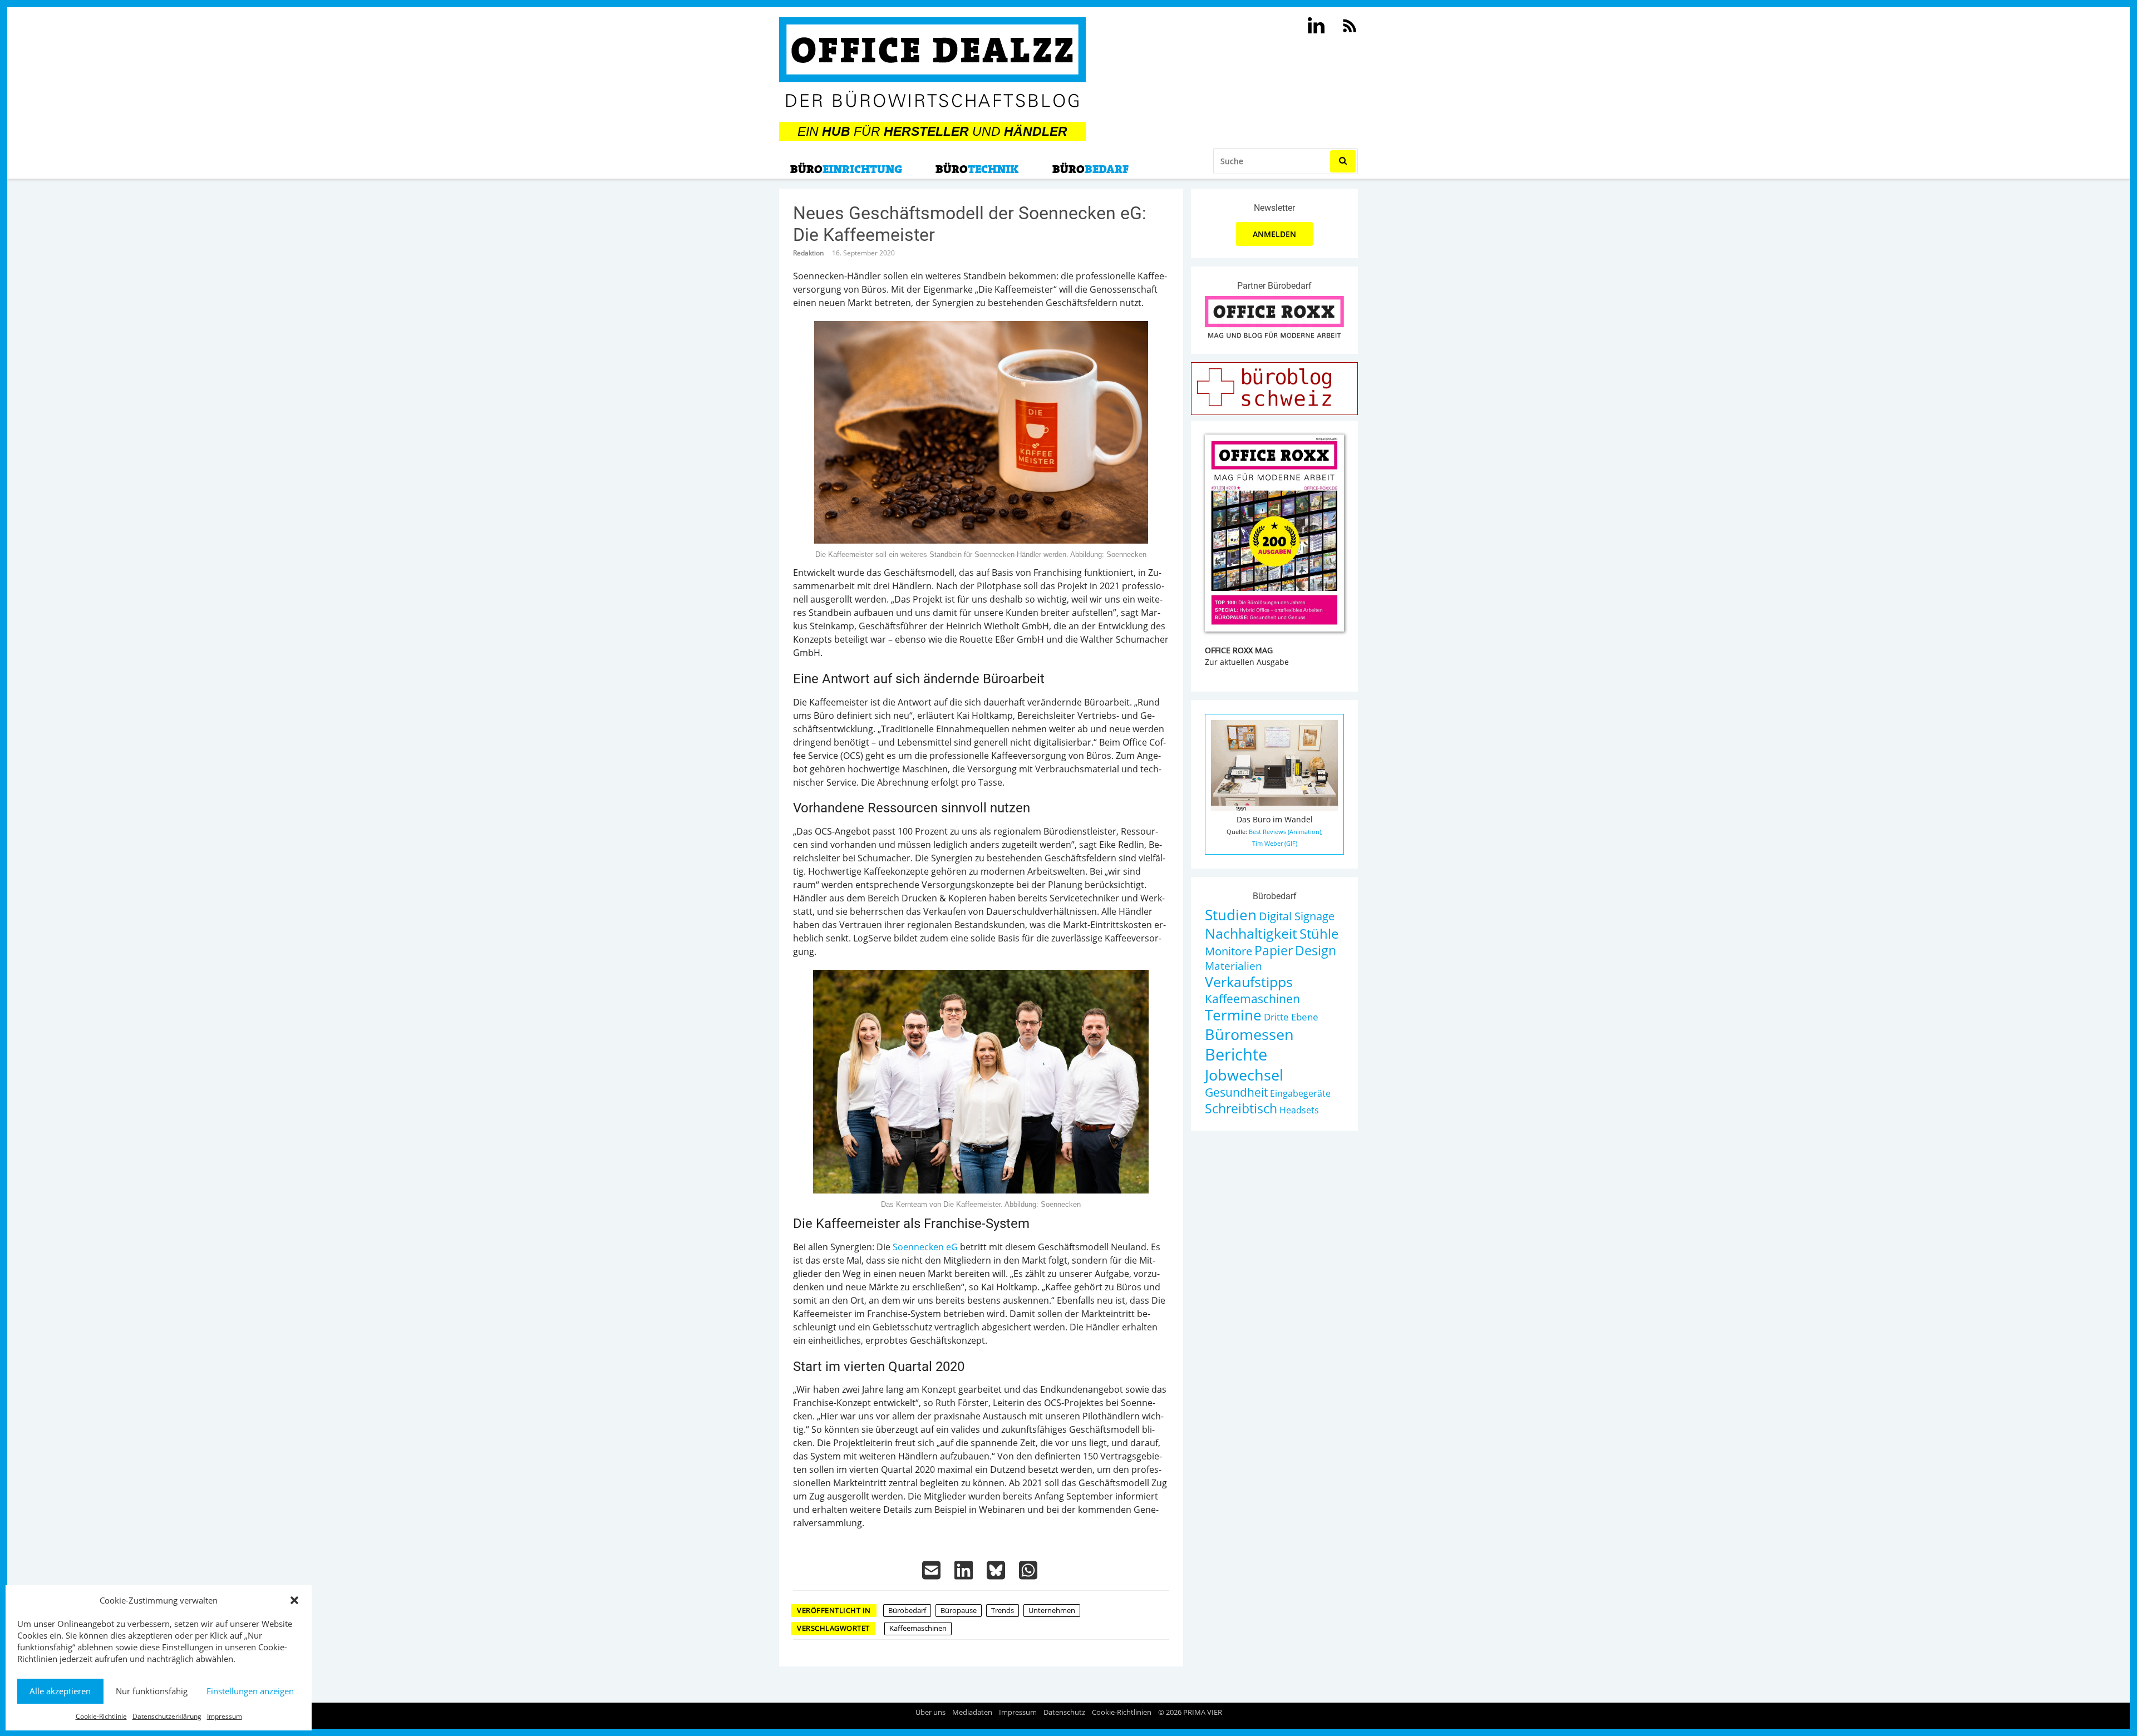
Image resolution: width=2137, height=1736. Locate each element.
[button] (294, 1600)
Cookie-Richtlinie (101, 1716)
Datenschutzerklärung (167, 1716)
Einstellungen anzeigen (250, 1691)
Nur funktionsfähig (152, 1691)
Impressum (225, 1716)
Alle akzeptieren (60, 1691)
